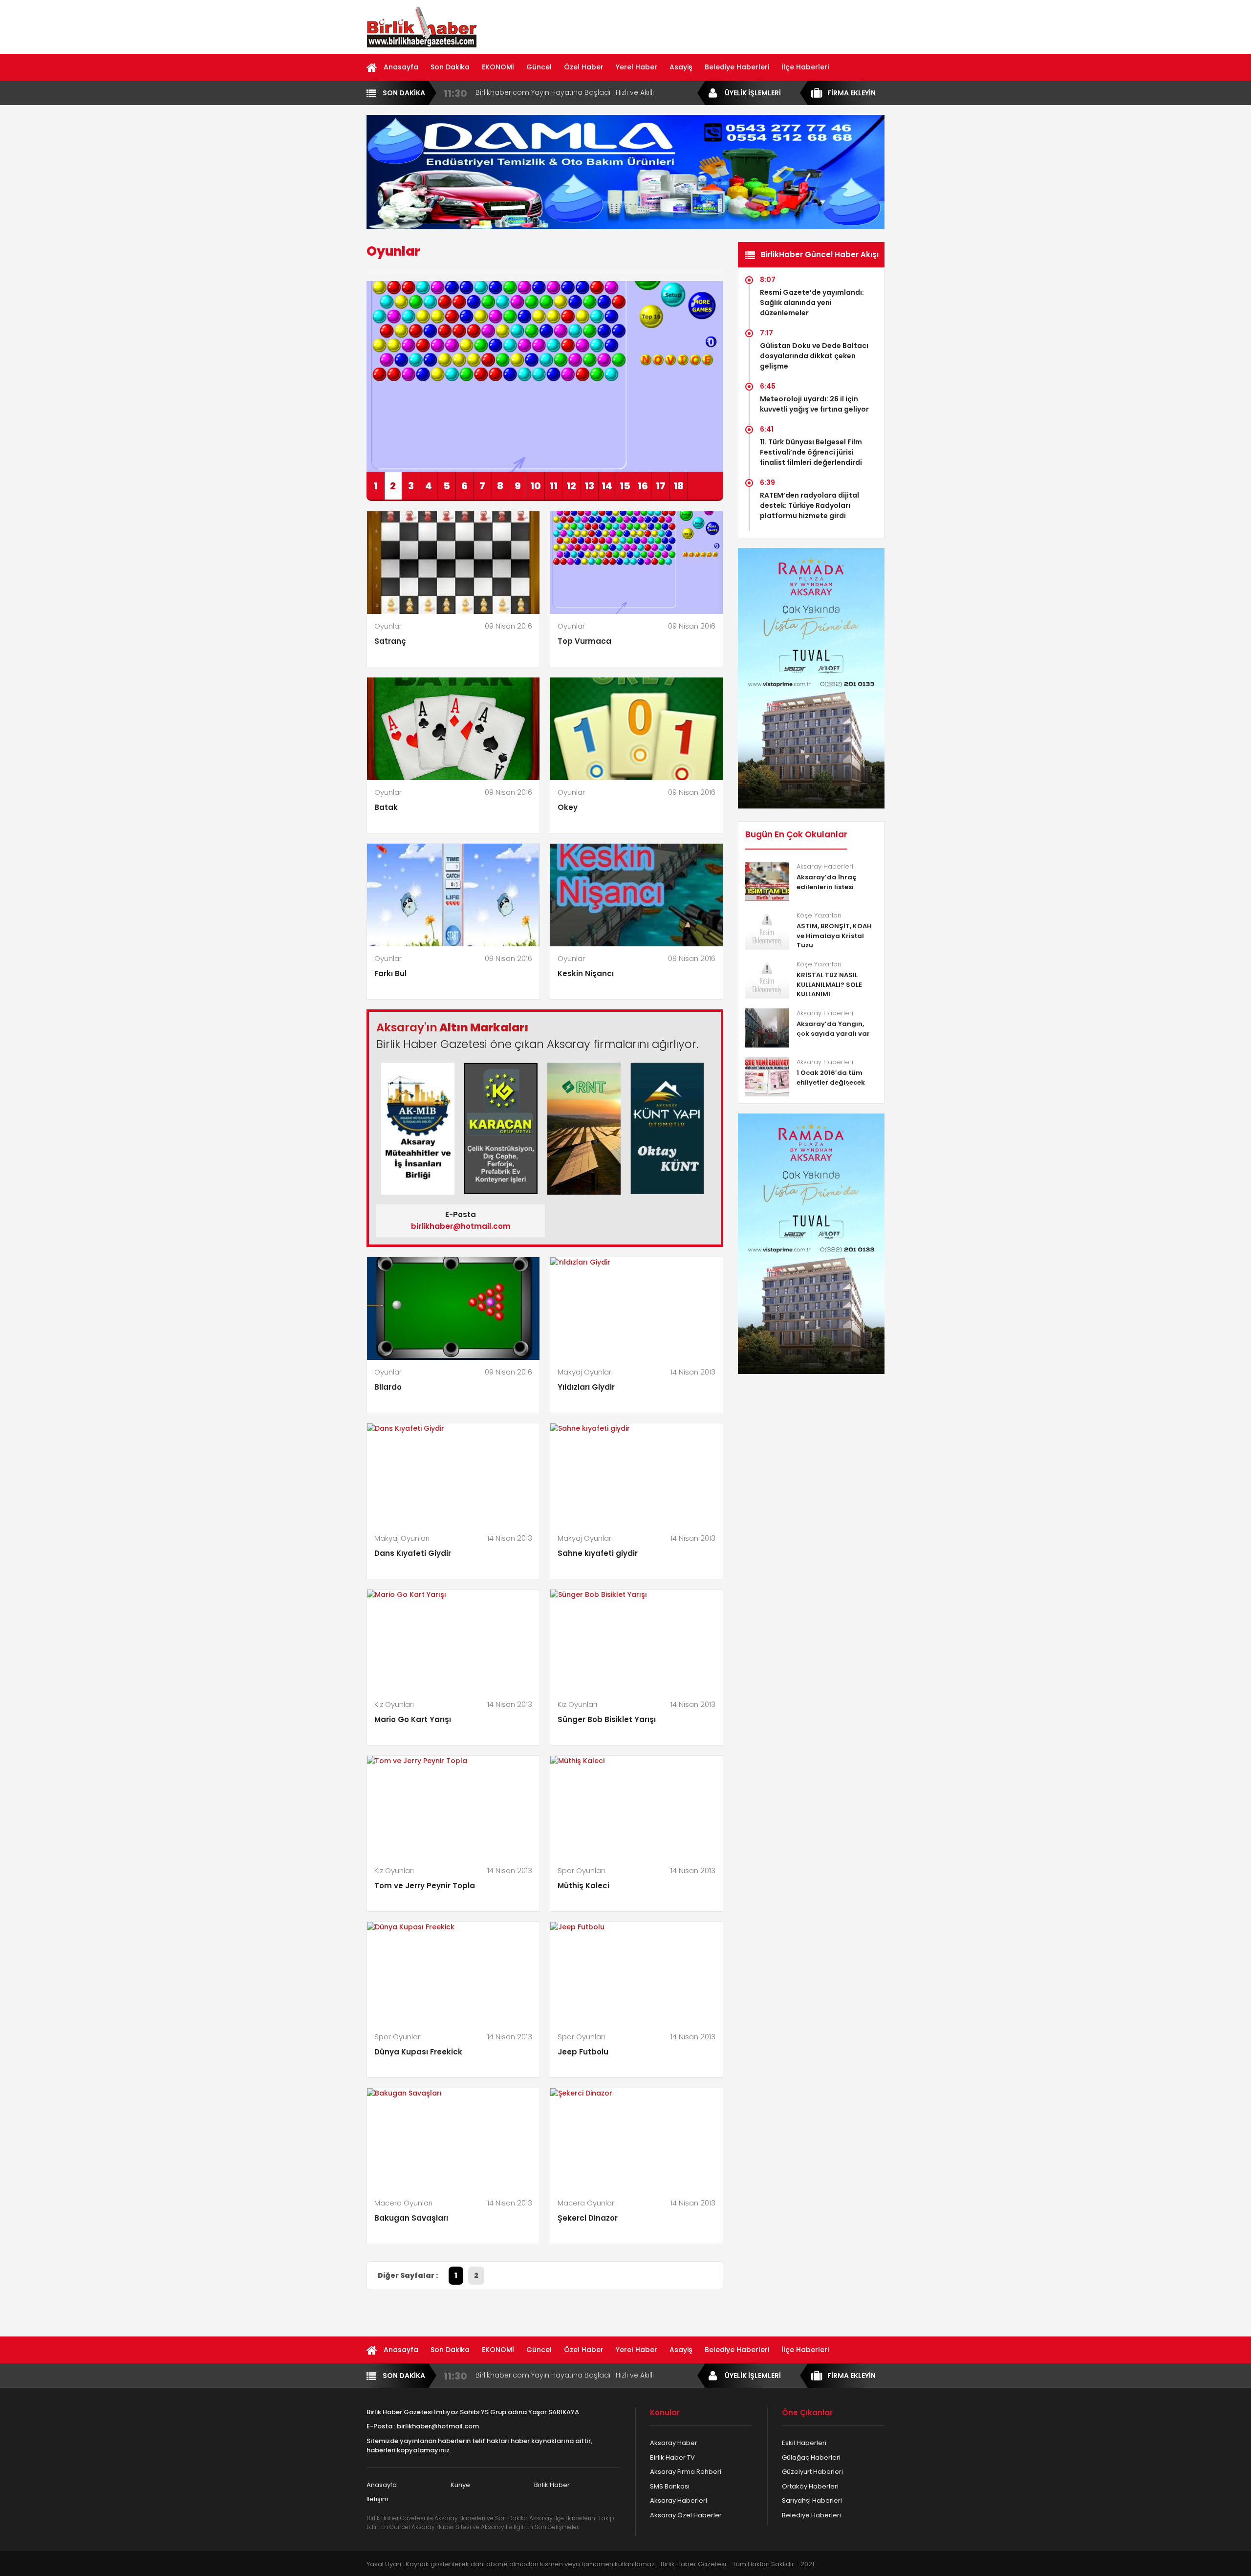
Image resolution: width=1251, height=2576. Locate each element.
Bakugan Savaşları (411, 2218)
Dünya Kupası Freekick (418, 2052)
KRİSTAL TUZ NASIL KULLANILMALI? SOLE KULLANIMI (829, 984)
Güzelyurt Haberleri (812, 2472)
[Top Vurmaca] (545, 376)
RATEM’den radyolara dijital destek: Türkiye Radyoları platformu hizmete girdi (809, 505)
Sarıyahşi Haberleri (812, 2500)
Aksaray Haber (674, 2443)
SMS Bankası (670, 2486)
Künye (460, 2485)
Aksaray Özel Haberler (686, 2515)
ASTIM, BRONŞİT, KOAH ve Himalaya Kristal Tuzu (834, 936)
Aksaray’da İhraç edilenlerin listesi (827, 882)
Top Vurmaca (584, 641)
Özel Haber (584, 67)
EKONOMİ (498, 67)
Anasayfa (401, 67)
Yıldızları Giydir (586, 1387)
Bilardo (388, 1387)
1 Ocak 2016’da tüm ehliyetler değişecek (831, 1078)
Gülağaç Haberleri (811, 2457)
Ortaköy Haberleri (810, 2486)
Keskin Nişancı (586, 973)
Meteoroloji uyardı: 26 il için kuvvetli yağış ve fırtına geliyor (814, 404)
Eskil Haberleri (804, 2443)
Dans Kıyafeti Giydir (413, 1553)
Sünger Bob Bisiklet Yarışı (607, 1719)
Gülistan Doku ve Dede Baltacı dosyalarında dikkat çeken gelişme (814, 356)
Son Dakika (450, 67)
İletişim (377, 2499)
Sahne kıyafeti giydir (598, 1553)
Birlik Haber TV (672, 2457)
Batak (386, 807)
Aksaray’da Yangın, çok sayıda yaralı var (833, 1029)
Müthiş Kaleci (583, 1886)
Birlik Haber (552, 2485)
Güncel (539, 67)
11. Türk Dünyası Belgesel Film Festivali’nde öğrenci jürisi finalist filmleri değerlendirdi (811, 452)
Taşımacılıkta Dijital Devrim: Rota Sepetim (547, 92)
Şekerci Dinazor (588, 2218)
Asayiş (681, 67)
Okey (568, 807)
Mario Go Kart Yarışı (413, 1719)
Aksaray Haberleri (679, 2500)
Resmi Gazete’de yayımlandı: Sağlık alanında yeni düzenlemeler (812, 303)
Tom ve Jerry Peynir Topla (425, 1886)
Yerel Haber (636, 67)
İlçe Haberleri (805, 67)
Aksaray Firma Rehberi (686, 2472)
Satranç (390, 641)
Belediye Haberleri (737, 67)
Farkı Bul (390, 973)
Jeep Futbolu (583, 2052)
